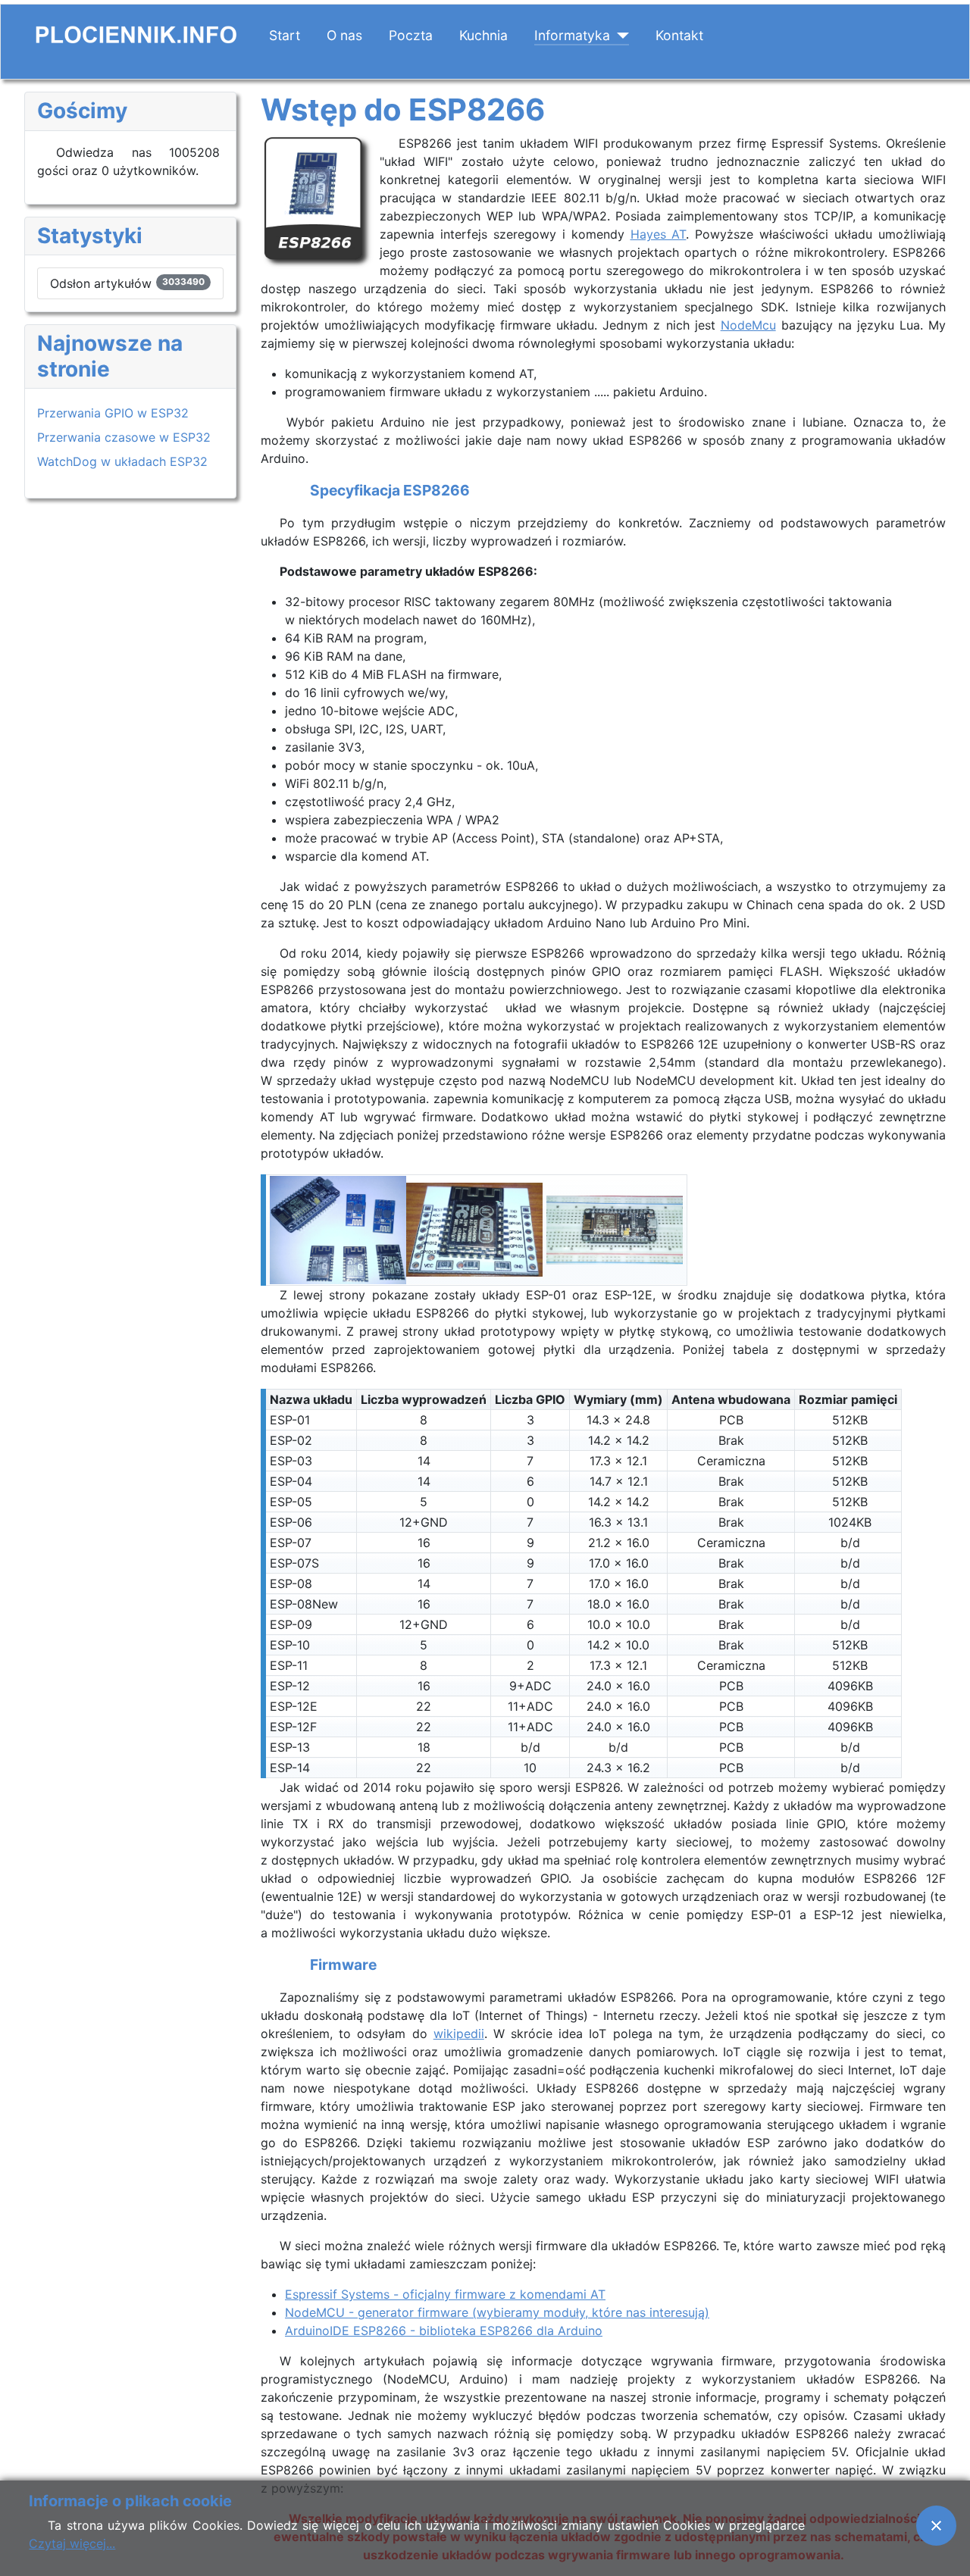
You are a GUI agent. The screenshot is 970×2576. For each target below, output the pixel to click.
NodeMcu (748, 325)
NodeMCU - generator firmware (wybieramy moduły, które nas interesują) (497, 2312)
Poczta (411, 35)
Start (285, 35)
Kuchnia (483, 35)
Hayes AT (659, 234)
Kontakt (679, 35)
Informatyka (572, 35)
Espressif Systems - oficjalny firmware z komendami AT (445, 2294)
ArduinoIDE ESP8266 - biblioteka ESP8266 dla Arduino (444, 2331)
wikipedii (459, 2034)
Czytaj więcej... (72, 2543)
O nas (344, 35)
